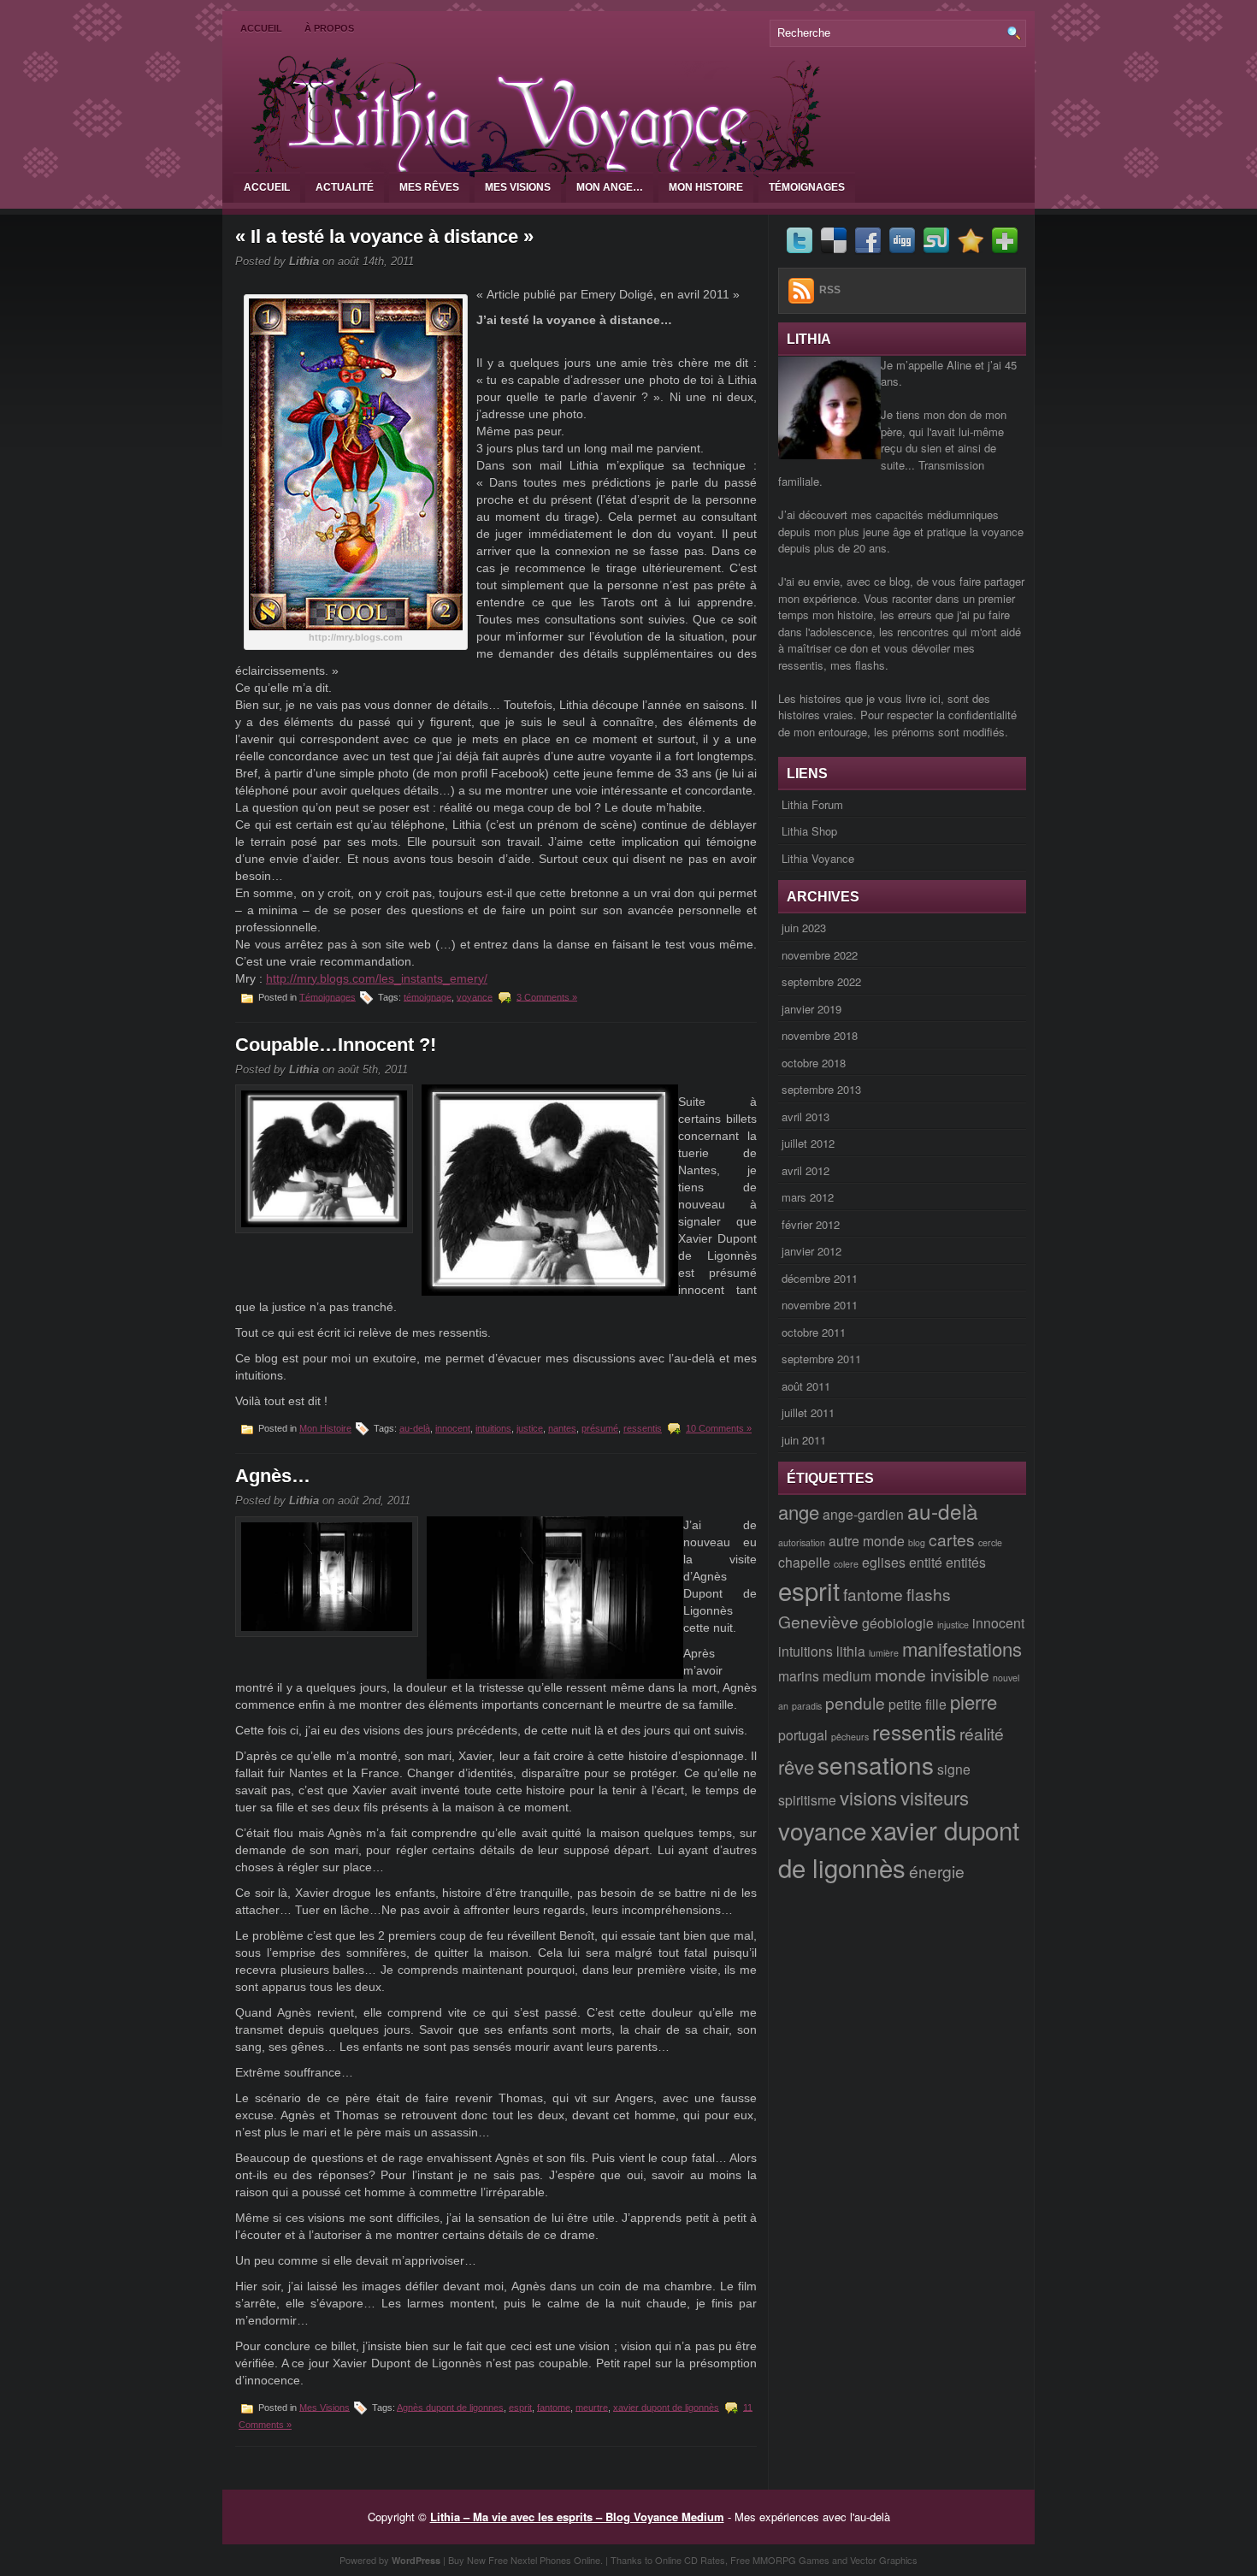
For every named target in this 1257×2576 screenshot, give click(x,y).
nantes (562, 1428)
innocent (453, 1428)
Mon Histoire (706, 187)
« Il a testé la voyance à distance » (384, 236)
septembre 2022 (821, 981)
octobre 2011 (814, 1332)
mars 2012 (808, 1197)
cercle (990, 1542)
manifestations (962, 1648)
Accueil (261, 28)
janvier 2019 (811, 1009)
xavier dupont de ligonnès (666, 2407)
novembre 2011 (820, 1305)
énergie (937, 1871)
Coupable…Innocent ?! (336, 1045)
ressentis (643, 1428)
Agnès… (273, 1476)
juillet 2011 (808, 1412)
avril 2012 (806, 1170)
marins (799, 1675)
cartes (952, 1539)
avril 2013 (806, 1117)
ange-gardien (863, 1514)
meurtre (592, 2407)
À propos (329, 28)
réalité (982, 1733)
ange (799, 1512)
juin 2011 (804, 1440)
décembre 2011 (820, 1278)
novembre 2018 (820, 1035)
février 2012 (811, 1224)
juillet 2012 (808, 1143)
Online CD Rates (690, 2560)
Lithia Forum (812, 804)
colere (846, 1564)
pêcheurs (850, 1737)
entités (966, 1562)
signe (954, 1769)
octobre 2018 (814, 1063)
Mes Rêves (429, 187)
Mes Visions (518, 187)
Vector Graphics (884, 2560)
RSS (830, 290)
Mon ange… (610, 187)
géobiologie (898, 1622)
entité (926, 1562)
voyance (475, 996)
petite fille (918, 1704)
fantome (554, 2407)
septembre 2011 (821, 1359)
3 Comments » (547, 996)
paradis (807, 1706)
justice (530, 1428)
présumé (600, 1428)
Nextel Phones (541, 2560)
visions (868, 1797)
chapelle (804, 1562)
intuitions (493, 1428)
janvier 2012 (811, 1251)
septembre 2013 (821, 1089)
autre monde (867, 1540)
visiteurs (935, 1797)
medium (847, 1675)
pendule (855, 1702)
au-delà (415, 1428)
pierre (974, 1702)
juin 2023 (804, 928)
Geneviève (818, 1621)
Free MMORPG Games (780, 2560)
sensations (876, 1764)
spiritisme (807, 1799)
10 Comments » (719, 1428)
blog (917, 1542)
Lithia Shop (809, 831)
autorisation (802, 1542)
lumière (884, 1653)
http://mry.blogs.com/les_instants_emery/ (377, 978)
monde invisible (932, 1674)
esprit (520, 2407)
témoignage (428, 996)
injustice (953, 1625)
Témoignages (807, 187)
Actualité (345, 187)
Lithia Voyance (818, 858)
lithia (851, 1651)
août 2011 (806, 1386)
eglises (884, 1562)
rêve (796, 1767)
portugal (803, 1734)
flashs (929, 1594)
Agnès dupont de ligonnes (450, 2407)
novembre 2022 (820, 955)
